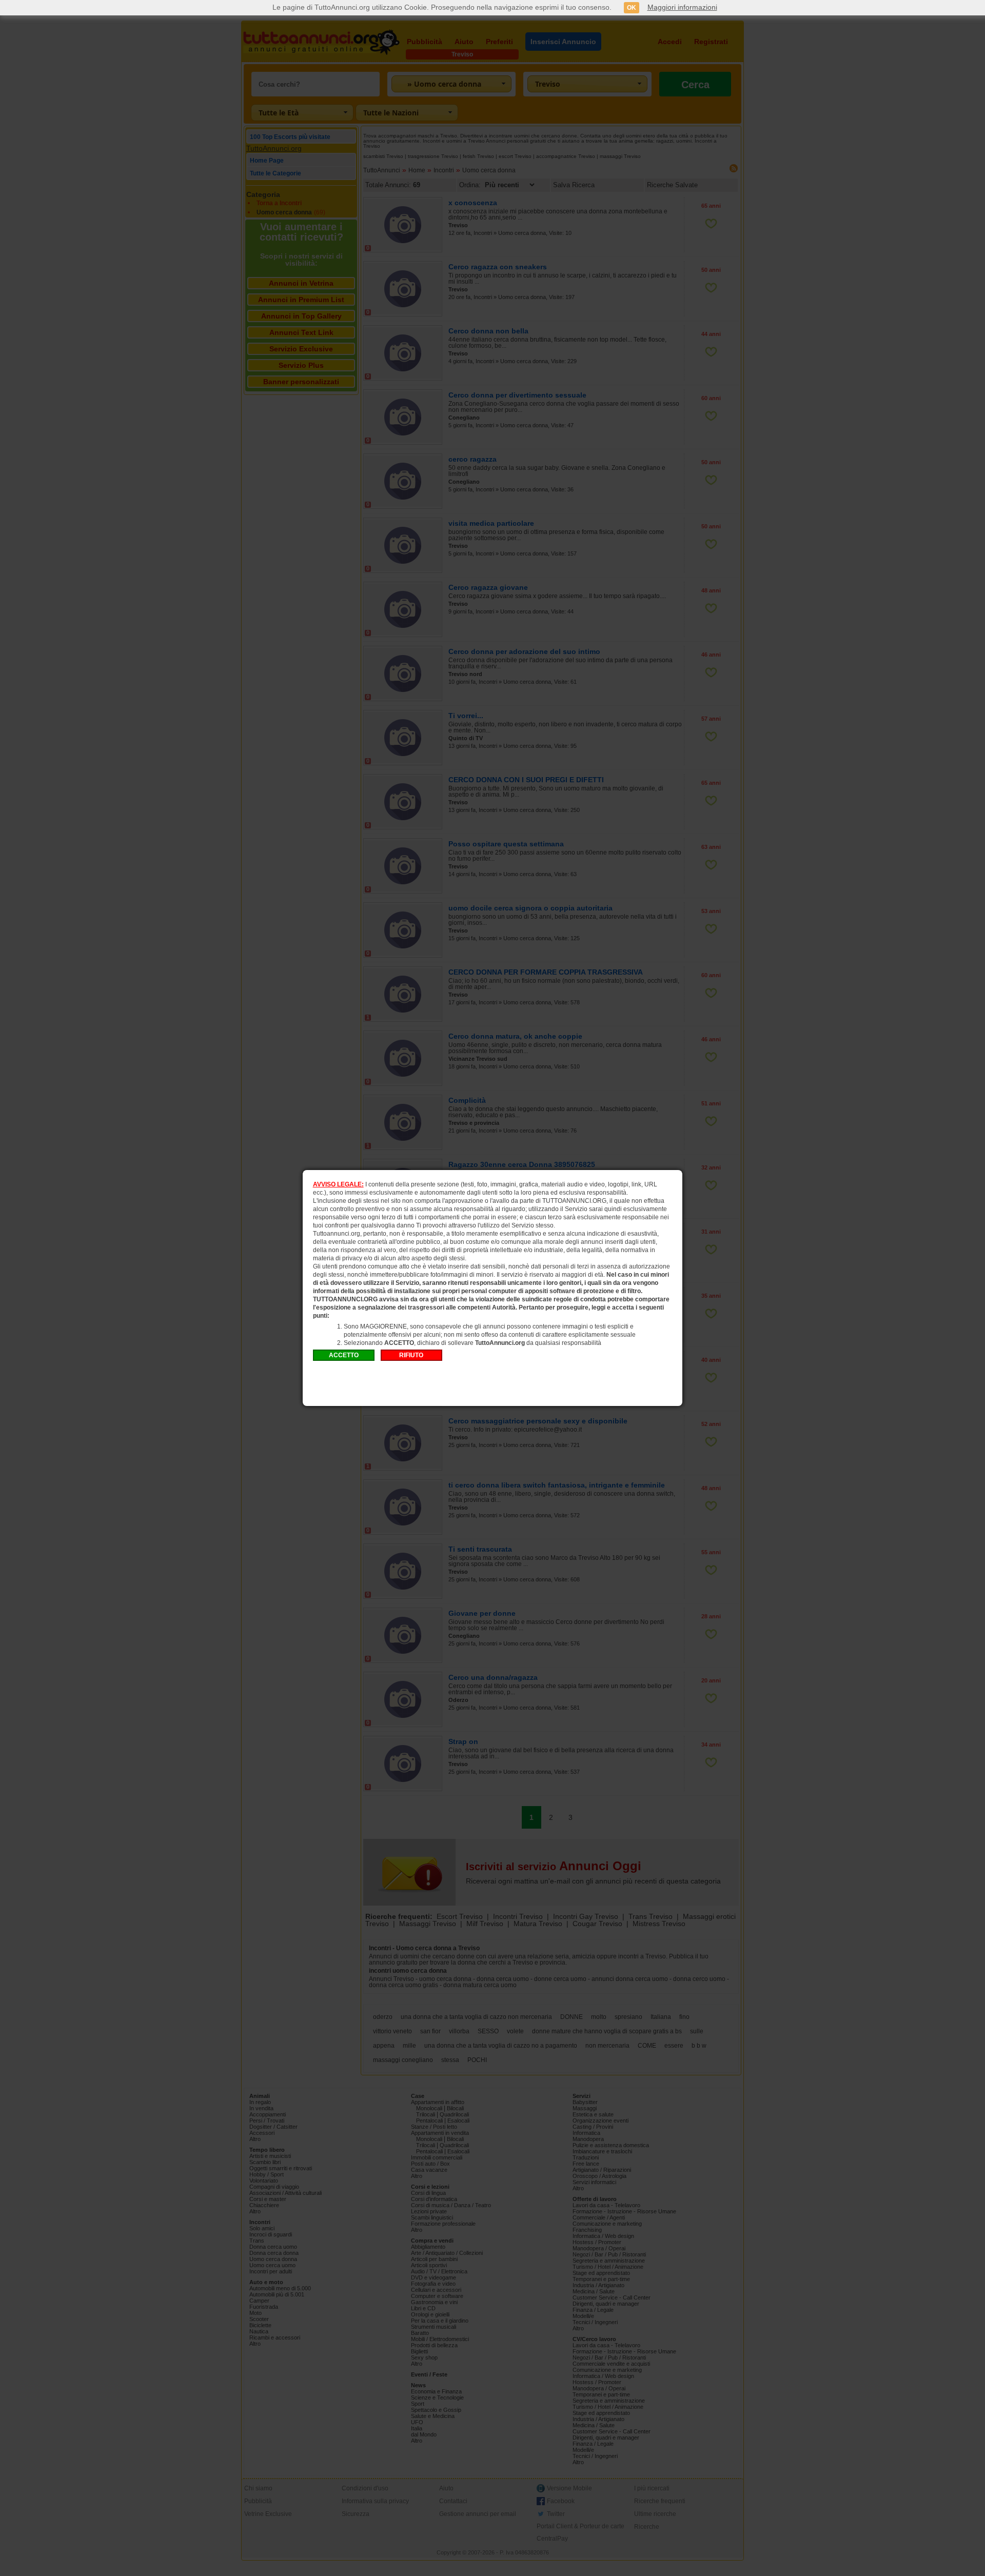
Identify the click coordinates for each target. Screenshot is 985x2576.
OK (632, 8)
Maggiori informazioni (682, 7)
